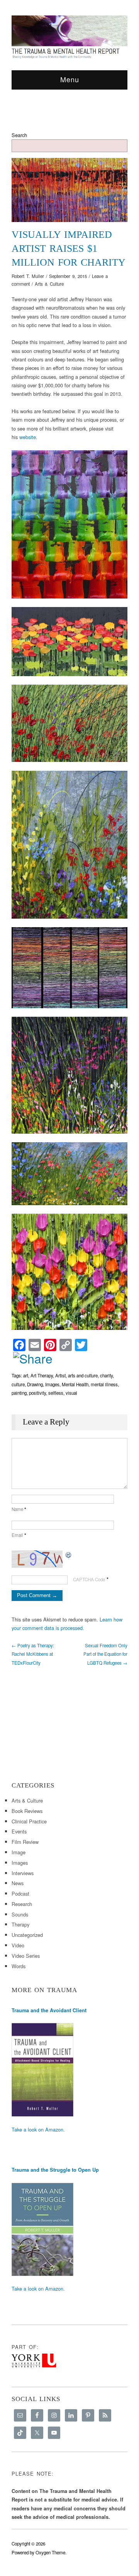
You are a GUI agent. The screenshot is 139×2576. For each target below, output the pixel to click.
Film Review (25, 1842)
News (18, 1883)
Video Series (26, 1956)
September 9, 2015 (68, 276)
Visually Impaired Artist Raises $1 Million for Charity (69, 248)
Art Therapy (42, 1375)
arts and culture (83, 1375)
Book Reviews (27, 1811)
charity (106, 1375)
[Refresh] (69, 1554)
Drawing (35, 1384)
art (26, 1375)
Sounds (20, 1914)
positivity (37, 1393)
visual (71, 1393)
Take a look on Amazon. (38, 2129)
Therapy (20, 1924)
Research (22, 1904)
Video (18, 1945)
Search (19, 135)
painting (19, 1393)
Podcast (20, 1893)
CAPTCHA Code (89, 1579)
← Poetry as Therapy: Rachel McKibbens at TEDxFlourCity (33, 1654)
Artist (60, 1375)
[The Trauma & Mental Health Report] (69, 37)
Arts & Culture (49, 284)
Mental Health (75, 1384)
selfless (56, 1393)
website (28, 437)
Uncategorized (27, 1935)
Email (19, 1535)
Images (52, 1384)
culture (18, 1384)
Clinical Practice (29, 1821)
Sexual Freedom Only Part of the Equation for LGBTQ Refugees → (105, 1654)
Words (19, 1966)
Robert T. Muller (28, 276)
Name (19, 1509)
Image (19, 1852)
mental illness (104, 1384)
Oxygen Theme (50, 2552)
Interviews (23, 1873)
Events (19, 1831)
